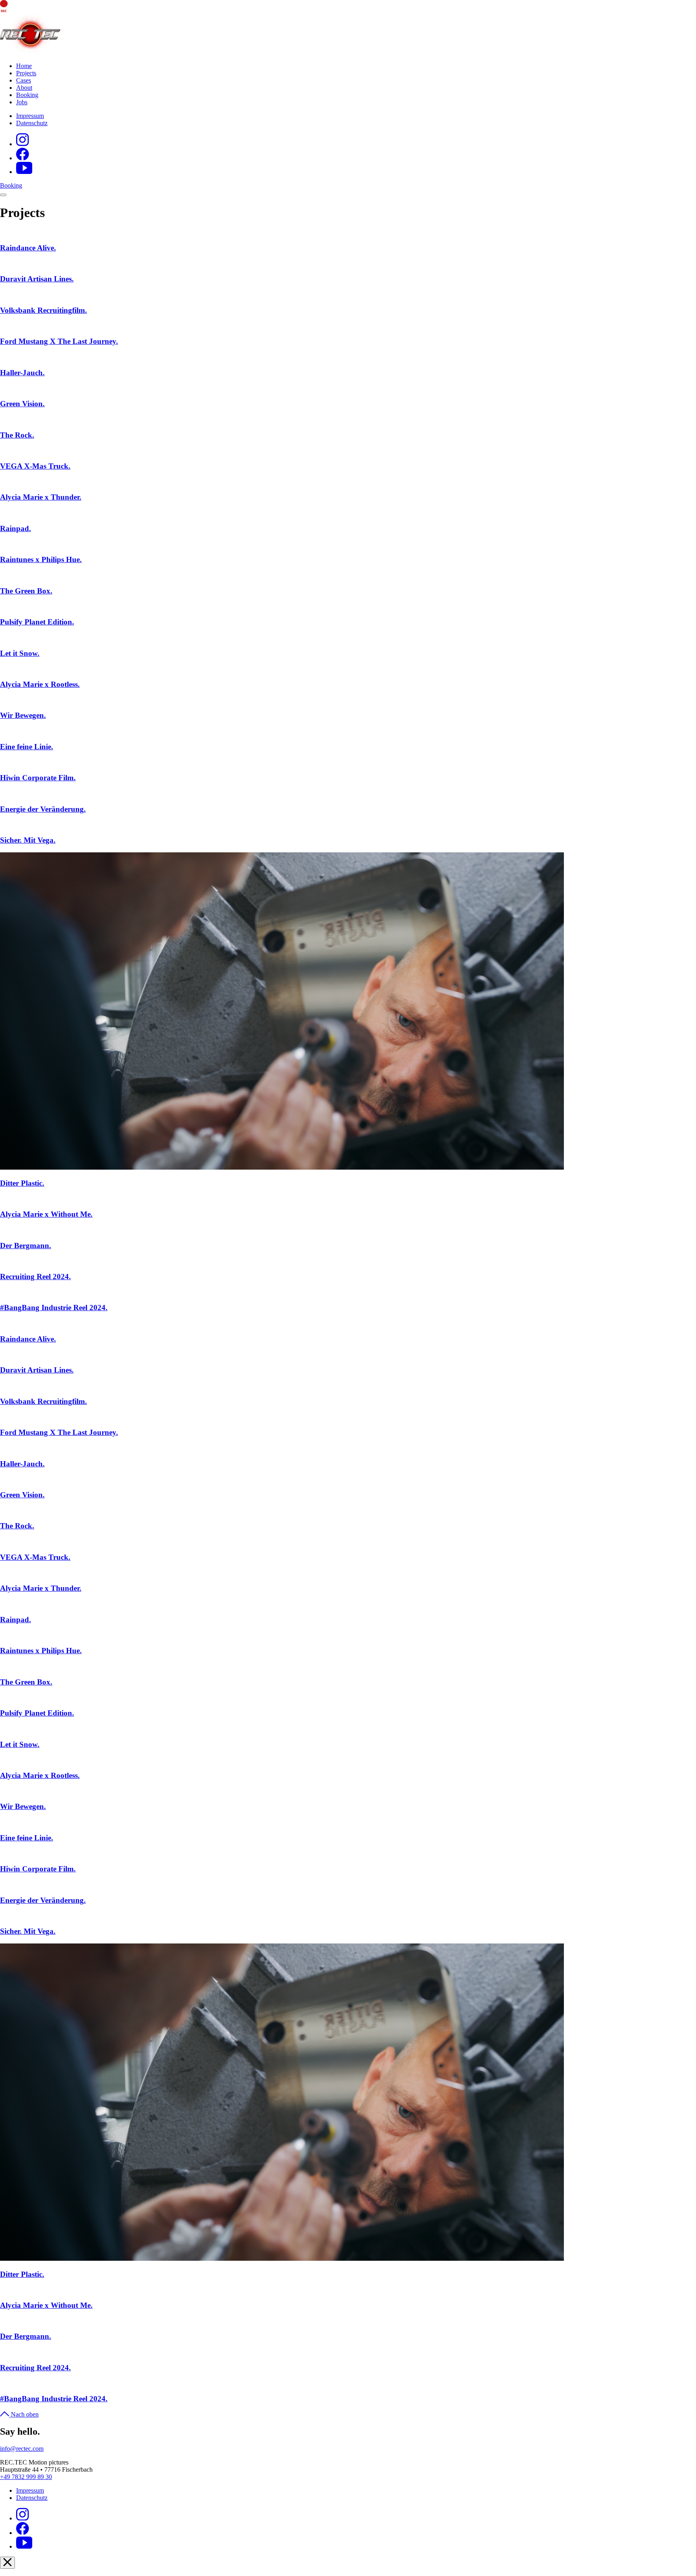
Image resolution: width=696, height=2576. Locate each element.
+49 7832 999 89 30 (26, 2477)
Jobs (22, 102)
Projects (26, 73)
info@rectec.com (22, 2449)
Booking (27, 95)
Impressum (30, 116)
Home (24, 66)
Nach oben (25, 2414)
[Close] (7, 2563)
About (24, 88)
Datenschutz (32, 123)
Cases (24, 80)
